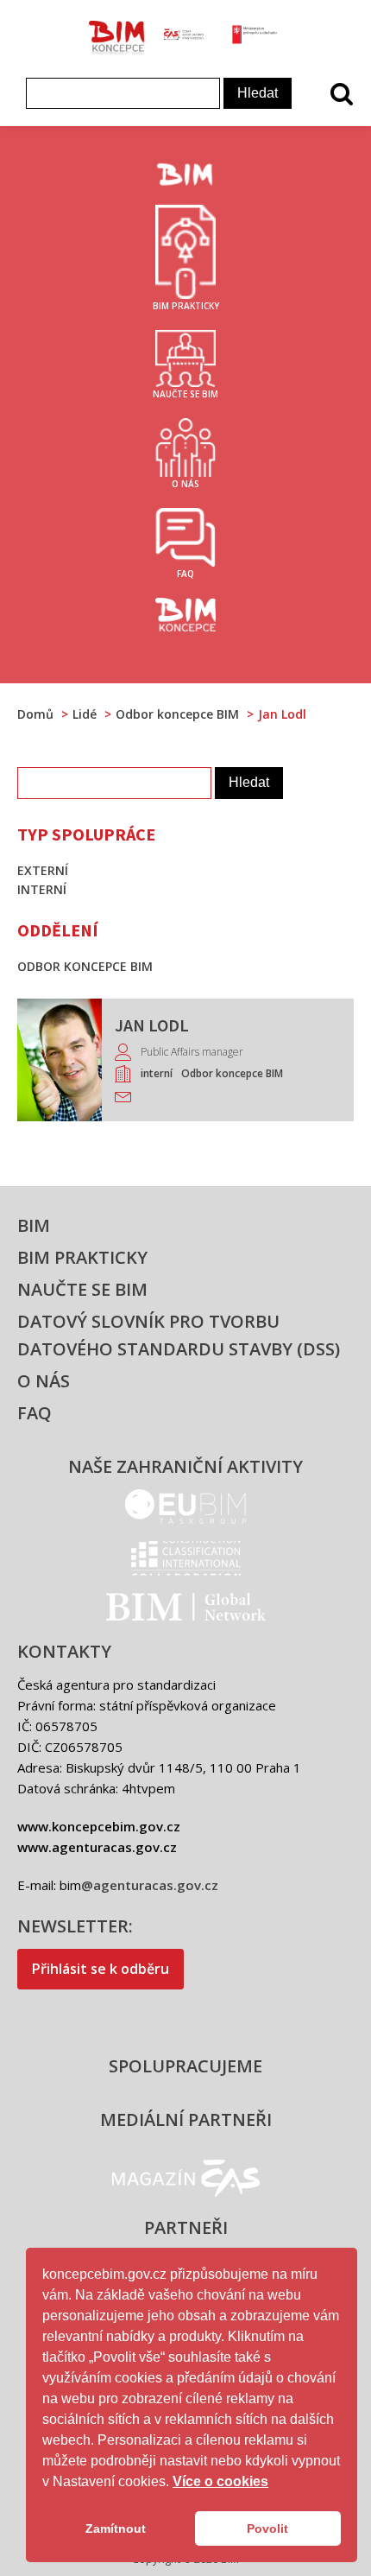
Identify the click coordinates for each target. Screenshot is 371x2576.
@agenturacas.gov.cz (150, 1885)
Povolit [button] (267, 2528)
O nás (44, 1381)
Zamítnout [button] (116, 2528)
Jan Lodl (152, 1025)
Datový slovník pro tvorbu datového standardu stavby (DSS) (179, 1335)
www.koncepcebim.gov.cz (99, 1826)
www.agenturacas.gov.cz (97, 1847)
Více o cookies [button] (220, 2481)
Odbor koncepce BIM (232, 1073)
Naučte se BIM (82, 1289)
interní (157, 1073)
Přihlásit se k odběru (101, 1969)
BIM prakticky (82, 1257)
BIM (34, 1225)
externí (43, 870)
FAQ (35, 1413)
